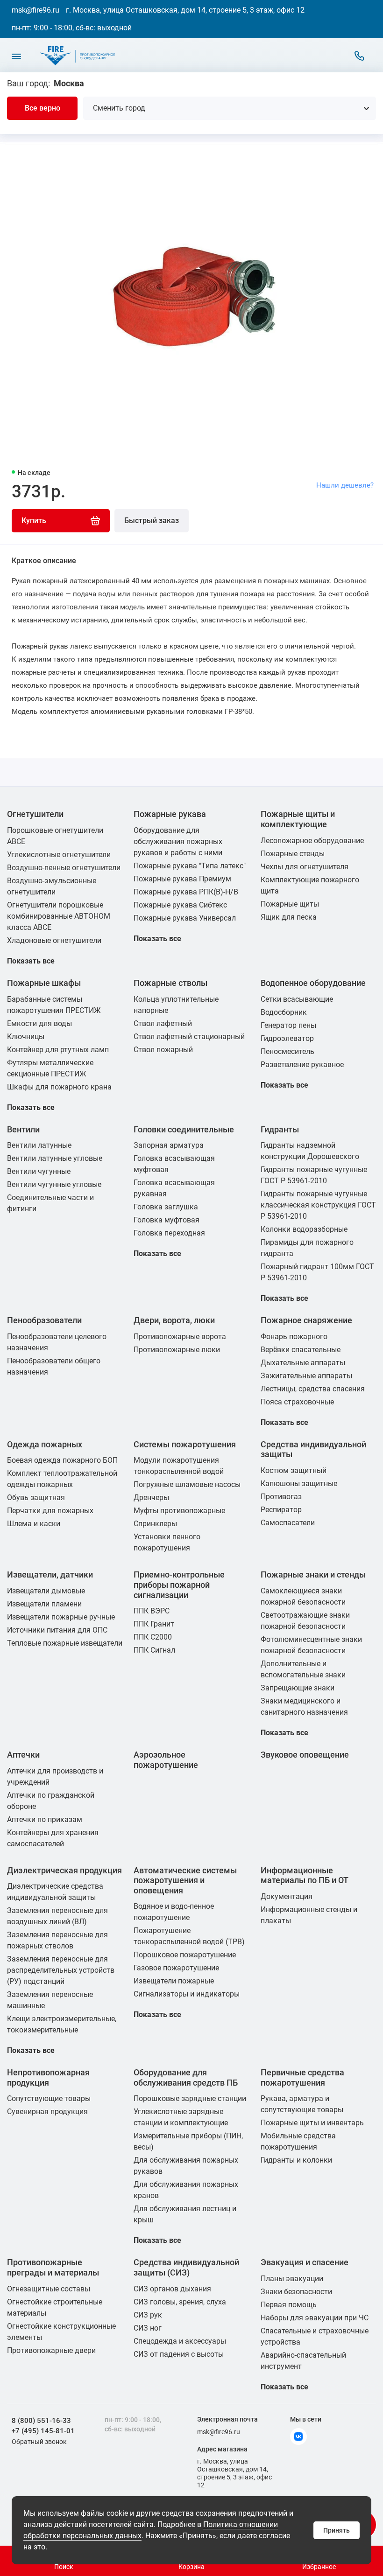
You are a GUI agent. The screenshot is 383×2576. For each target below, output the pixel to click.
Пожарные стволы (170, 983)
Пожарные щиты (290, 904)
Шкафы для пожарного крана (59, 1087)
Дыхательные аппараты (303, 1363)
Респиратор (281, 1510)
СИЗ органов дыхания (172, 2289)
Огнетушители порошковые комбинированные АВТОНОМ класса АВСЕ (59, 916)
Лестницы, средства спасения (313, 1389)
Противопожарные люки (177, 1350)
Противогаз (281, 1497)
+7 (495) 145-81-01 (43, 2431)
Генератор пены (288, 1025)
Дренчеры (151, 1497)
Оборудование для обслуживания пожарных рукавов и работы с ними (178, 841)
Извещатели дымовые (46, 1591)
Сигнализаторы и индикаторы (187, 1994)
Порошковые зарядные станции (190, 2098)
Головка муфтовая (167, 1220)
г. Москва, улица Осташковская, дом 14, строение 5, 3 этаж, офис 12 (185, 10)
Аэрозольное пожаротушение (166, 1760)
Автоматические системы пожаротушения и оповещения (185, 1880)
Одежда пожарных (45, 1444)
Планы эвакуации (292, 2279)
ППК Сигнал (154, 1650)
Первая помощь (289, 2305)
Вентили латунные (39, 1145)
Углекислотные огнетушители (59, 855)
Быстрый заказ (152, 520)
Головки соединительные (184, 1129)
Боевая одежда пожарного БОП (62, 1460)
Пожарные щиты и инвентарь (312, 2123)
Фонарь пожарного (294, 1337)
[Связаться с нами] (359, 56)
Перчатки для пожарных (50, 1511)
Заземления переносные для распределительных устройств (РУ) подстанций (61, 1970)
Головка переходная (169, 1233)
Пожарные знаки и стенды (313, 1574)
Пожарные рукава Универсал (185, 918)
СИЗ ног (148, 2328)
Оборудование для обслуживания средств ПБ (186, 2077)
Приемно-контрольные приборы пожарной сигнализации (179, 1585)
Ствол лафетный (163, 1023)
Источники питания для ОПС (57, 1630)
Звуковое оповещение (305, 1755)
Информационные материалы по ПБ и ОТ (305, 1875)
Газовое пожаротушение (176, 1968)
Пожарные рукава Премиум (182, 879)
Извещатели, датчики (50, 1574)
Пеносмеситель (287, 1051)
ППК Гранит (154, 1624)
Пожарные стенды (293, 854)
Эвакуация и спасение (305, 2262)
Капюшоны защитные (299, 1483)
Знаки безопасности (296, 2292)
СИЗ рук (148, 2315)
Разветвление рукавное (302, 1065)
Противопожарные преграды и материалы (53, 2267)
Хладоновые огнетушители (54, 940)
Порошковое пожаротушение (185, 1955)
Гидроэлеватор (287, 1038)
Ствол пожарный (163, 1050)
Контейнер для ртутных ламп (58, 1050)
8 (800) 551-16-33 (41, 2421)
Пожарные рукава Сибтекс (180, 905)
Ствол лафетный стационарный (189, 1037)
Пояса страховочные (297, 1402)
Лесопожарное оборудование (312, 841)
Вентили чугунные (39, 1171)
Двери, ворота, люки (174, 1320)
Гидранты (280, 1129)
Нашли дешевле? (345, 485)
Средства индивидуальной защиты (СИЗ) (186, 2267)
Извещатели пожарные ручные (61, 1617)
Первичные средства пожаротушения (302, 2077)
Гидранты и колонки (296, 2160)
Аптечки (23, 1755)
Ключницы (26, 1037)
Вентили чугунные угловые (54, 1184)
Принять (337, 2530)
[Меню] (16, 56)
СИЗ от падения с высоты (179, 2354)
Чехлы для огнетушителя (305, 867)
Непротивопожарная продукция (48, 2077)
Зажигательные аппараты (306, 1376)
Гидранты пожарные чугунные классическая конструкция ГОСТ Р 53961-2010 (318, 1205)
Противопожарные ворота (180, 1337)
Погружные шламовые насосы (187, 1484)
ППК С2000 (153, 1637)
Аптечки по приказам (45, 1819)
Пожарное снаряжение (306, 1320)
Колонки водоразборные (304, 1229)
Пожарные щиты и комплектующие (298, 819)
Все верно (43, 108)
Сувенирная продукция (47, 2112)
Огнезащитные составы (49, 2289)
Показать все (31, 961)
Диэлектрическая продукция (64, 1870)
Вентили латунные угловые (55, 1158)
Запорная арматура (169, 1145)
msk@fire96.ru (35, 10)
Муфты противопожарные (179, 1511)
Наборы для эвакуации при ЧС (315, 2318)
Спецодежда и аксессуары (180, 2341)
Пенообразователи (44, 1320)
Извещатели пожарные (174, 1981)
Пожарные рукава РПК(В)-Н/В (186, 892)
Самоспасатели (288, 1523)
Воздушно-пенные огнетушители (64, 868)
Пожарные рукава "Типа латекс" (190, 866)
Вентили (23, 1129)
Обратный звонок (39, 2442)
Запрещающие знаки (298, 1688)
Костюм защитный (294, 1470)
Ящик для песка (289, 917)
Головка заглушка (166, 1207)
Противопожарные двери (51, 2350)
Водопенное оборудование (313, 983)
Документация (287, 1896)
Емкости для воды (39, 1023)
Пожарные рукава (170, 814)
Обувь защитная (36, 1497)
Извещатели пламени (44, 1604)
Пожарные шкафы (44, 983)
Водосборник (284, 1012)
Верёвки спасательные (301, 1350)
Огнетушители (35, 814)
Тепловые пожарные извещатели (65, 1643)
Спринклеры (155, 1524)
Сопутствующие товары (49, 2098)
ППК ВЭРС (152, 1611)
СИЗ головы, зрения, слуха (180, 2302)
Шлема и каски (34, 1524)
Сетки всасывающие (297, 999)
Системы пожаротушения (185, 1444)
